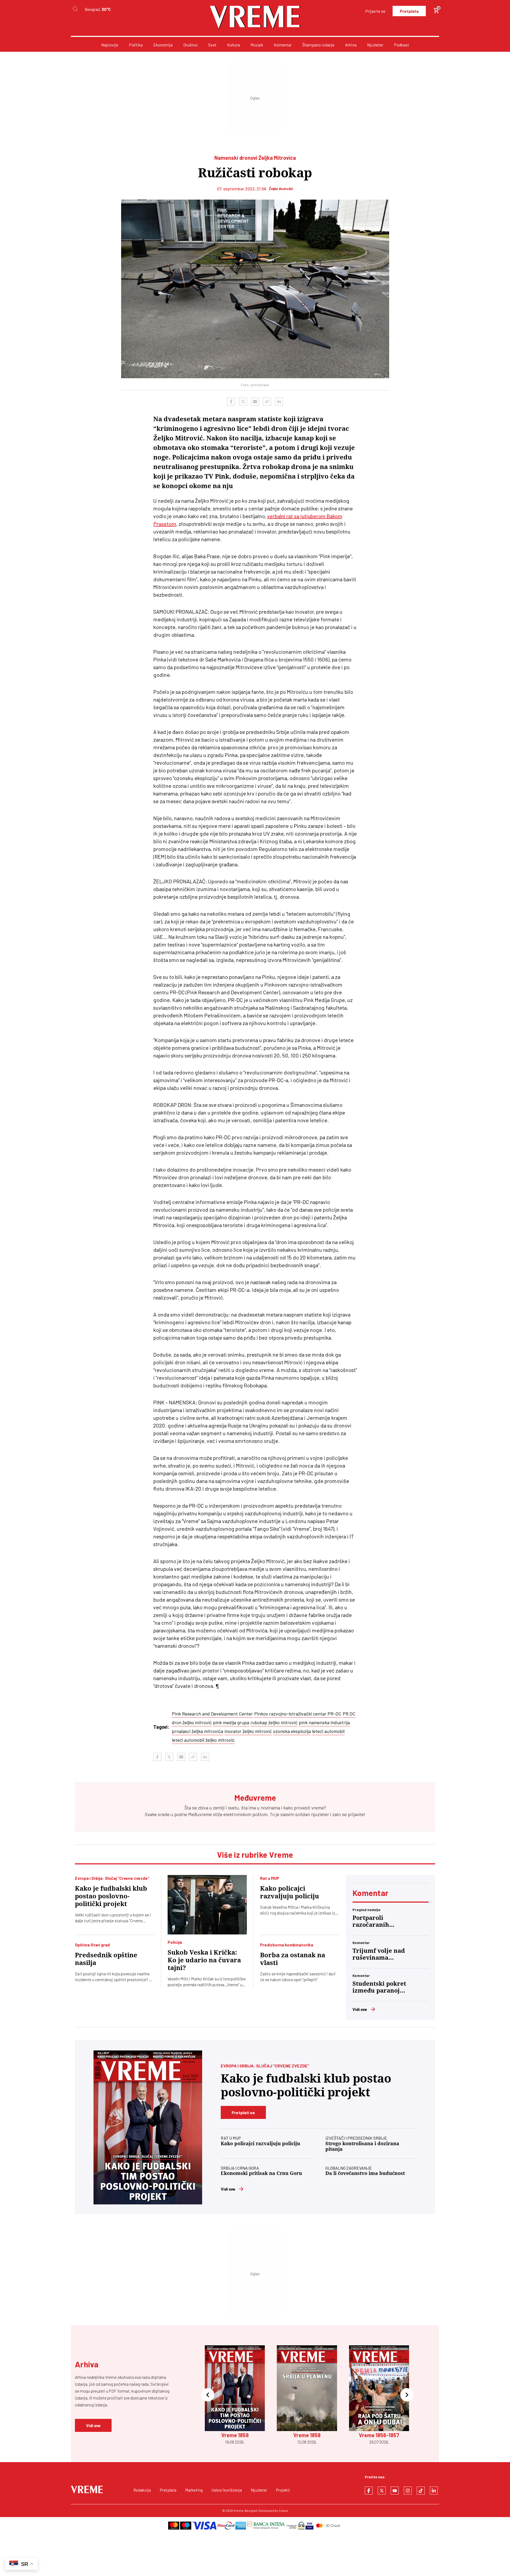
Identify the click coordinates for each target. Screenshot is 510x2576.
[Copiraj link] (267, 402)
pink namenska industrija (324, 1722)
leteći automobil (328, 1731)
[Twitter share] (243, 402)
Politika (136, 45)
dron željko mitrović (192, 1722)
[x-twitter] (382, 2491)
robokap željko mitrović (274, 1722)
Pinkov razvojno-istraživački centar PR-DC (298, 1714)
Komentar (283, 45)
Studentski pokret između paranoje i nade (380, 1987)
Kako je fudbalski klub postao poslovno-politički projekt (111, 1896)
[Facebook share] (231, 402)
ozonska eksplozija (292, 1731)
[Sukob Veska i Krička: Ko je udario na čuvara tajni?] (207, 1905)
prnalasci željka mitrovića (197, 1731)
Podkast (401, 45)
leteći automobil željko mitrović (203, 1740)
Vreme (238, 2510)
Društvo (190, 45)
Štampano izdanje (318, 45)
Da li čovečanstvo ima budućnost (365, 2173)
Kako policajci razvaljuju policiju (290, 1892)
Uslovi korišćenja (227, 2490)
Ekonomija (163, 45)
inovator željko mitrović (248, 1731)
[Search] (75, 9)
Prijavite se (375, 11)
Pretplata (409, 11)
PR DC (349, 1714)
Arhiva (351, 45)
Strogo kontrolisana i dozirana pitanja (362, 2146)
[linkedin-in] (434, 2491)
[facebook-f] (369, 2491)
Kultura (233, 45)
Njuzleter (375, 45)
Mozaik (257, 45)
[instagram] (408, 2491)
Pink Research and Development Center (212, 1714)
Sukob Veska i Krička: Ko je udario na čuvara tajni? (204, 1960)
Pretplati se (243, 2112)
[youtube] (395, 2491)
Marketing (194, 2490)
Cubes (283, 2510)
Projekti (283, 2490)
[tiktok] (421, 2491)
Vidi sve (360, 2009)
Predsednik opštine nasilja (106, 1959)
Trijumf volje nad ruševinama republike (379, 1954)
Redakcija (142, 2490)
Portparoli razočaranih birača (371, 1921)
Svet (212, 45)
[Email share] (255, 402)
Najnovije (110, 45)
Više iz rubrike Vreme (255, 1855)
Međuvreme (200, 1814)
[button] (208, 2395)
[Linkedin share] (279, 402)
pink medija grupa (231, 1722)
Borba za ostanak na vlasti (293, 1959)
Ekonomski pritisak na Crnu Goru (261, 2173)
